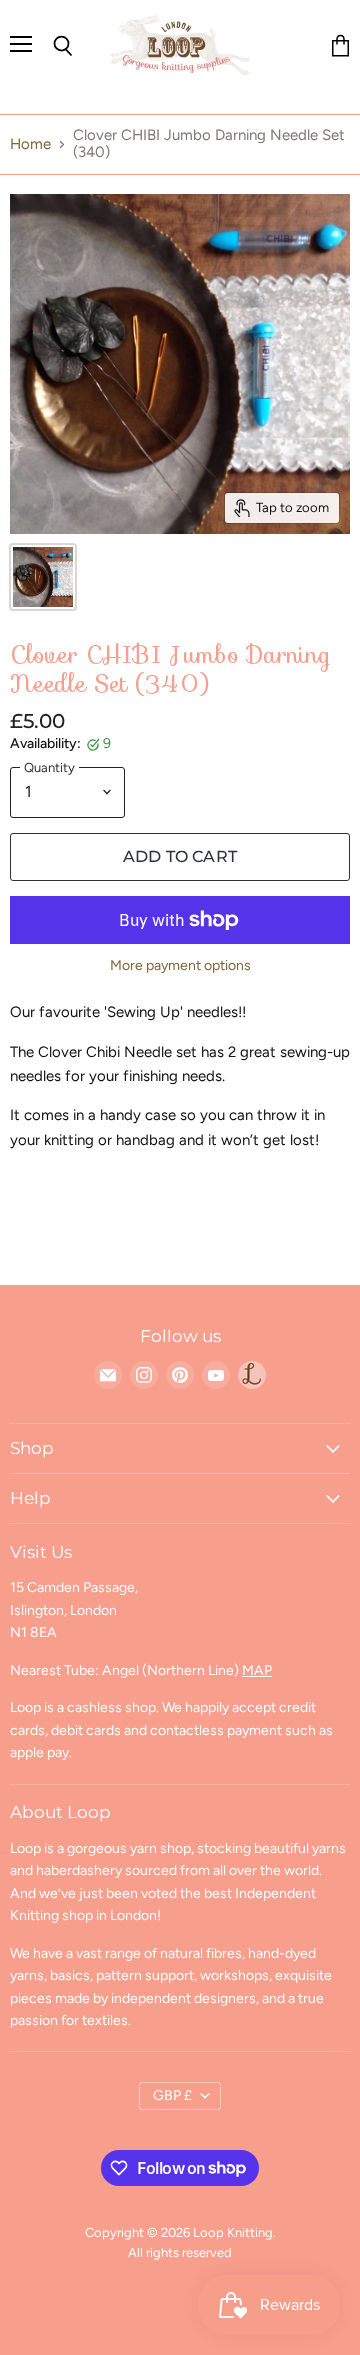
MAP (257, 1670)
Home (30, 144)
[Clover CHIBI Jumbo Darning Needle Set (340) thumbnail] (43, 577)
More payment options (180, 966)
